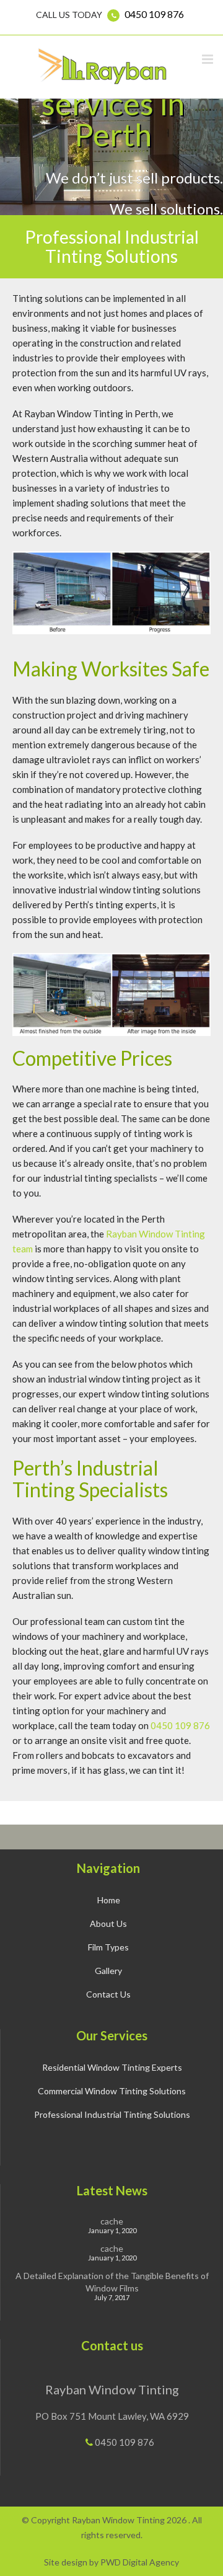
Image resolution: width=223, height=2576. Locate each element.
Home (109, 1900)
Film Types (108, 1947)
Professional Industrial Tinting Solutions (112, 2114)
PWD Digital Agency (140, 2562)
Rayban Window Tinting (112, 2389)
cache (112, 2221)
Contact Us (108, 1994)
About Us (108, 1923)
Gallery (108, 1971)
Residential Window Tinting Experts (112, 2067)
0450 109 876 (154, 14)
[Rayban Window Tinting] (104, 66)
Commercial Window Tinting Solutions (112, 2091)
